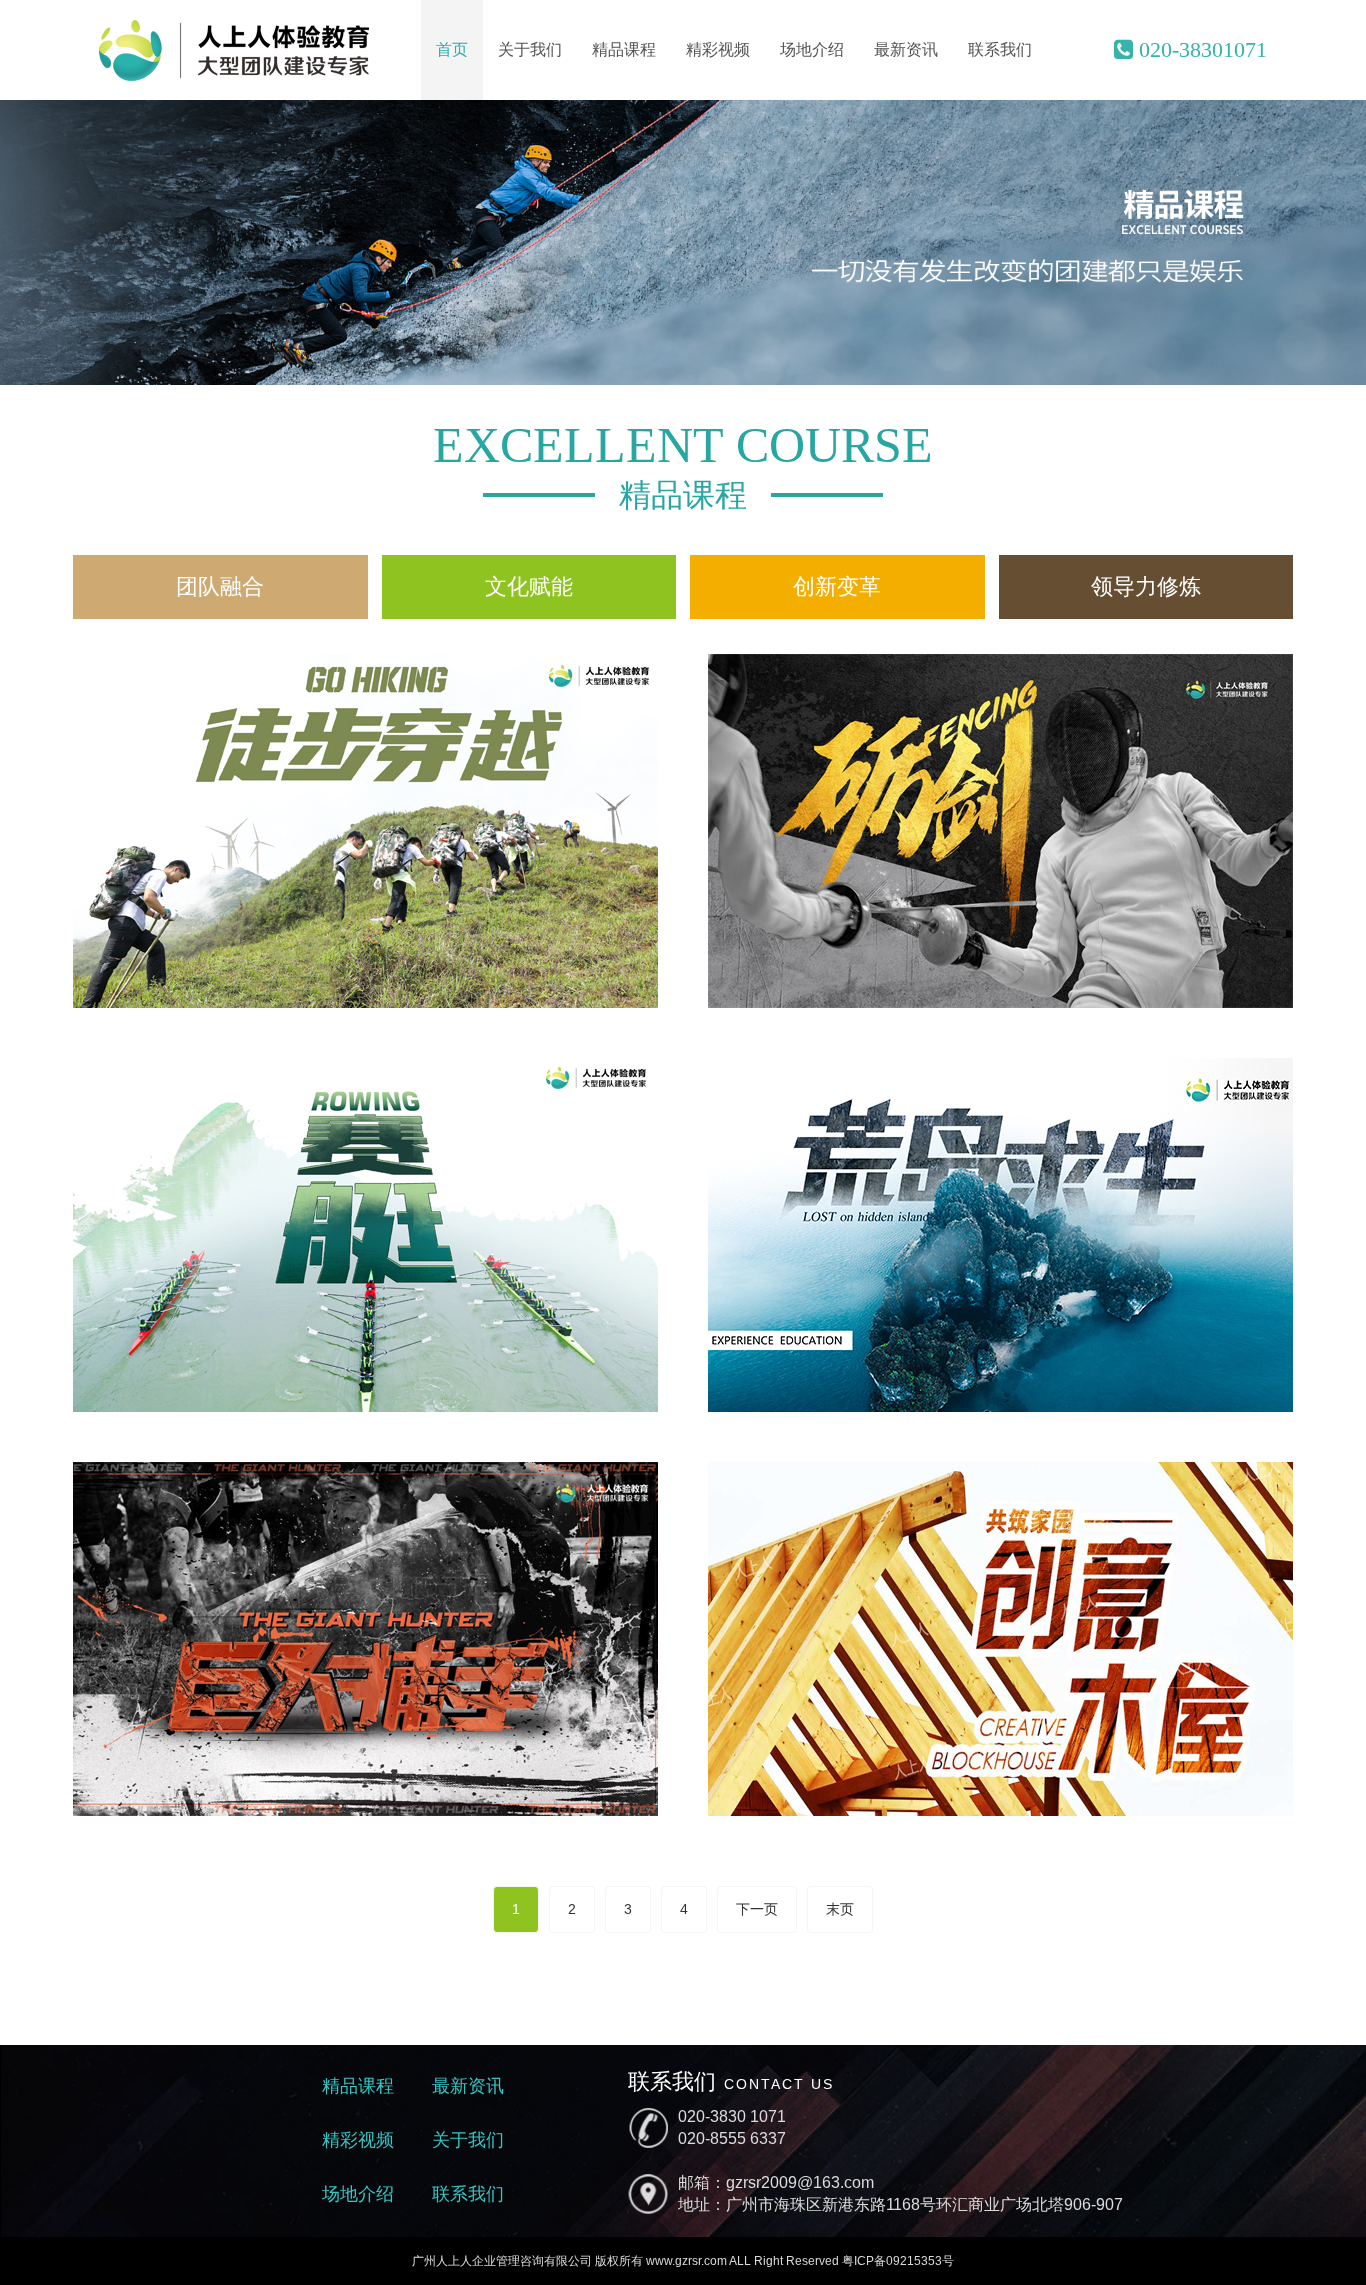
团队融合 (220, 586)
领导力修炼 (1146, 586)
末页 (840, 1909)
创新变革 (837, 586)
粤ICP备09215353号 (898, 2261)
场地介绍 (812, 49)
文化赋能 (529, 586)
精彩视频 (718, 49)
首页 (452, 49)
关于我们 (530, 49)
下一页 (757, 1909)
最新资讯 (906, 49)
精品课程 (624, 49)
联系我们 (1000, 49)
